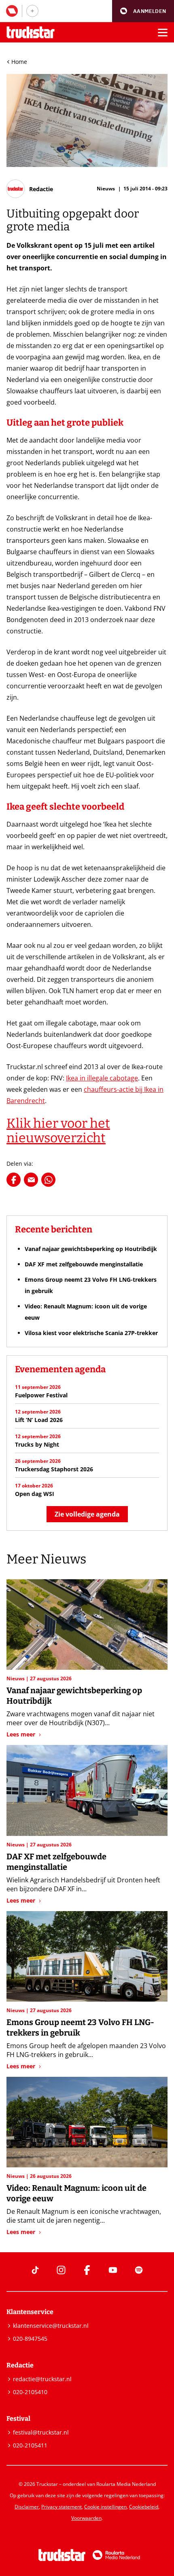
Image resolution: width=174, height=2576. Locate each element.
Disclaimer (27, 2507)
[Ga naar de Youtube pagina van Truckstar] (113, 2270)
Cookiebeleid (144, 2507)
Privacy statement (62, 2507)
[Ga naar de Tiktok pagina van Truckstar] (35, 2270)
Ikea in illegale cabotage (102, 1078)
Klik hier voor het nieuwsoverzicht (58, 1131)
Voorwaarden (86, 2518)
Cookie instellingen (105, 2507)
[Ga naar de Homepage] (31, 33)
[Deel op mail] (31, 1180)
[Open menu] (163, 32)
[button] (143, 11)
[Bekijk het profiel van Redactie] (30, 189)
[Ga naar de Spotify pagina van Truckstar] (139, 2270)
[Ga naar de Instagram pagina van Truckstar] (61, 2270)
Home (19, 62)
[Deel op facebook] (14, 1180)
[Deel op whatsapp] (48, 1180)
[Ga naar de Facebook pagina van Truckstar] (87, 2270)
